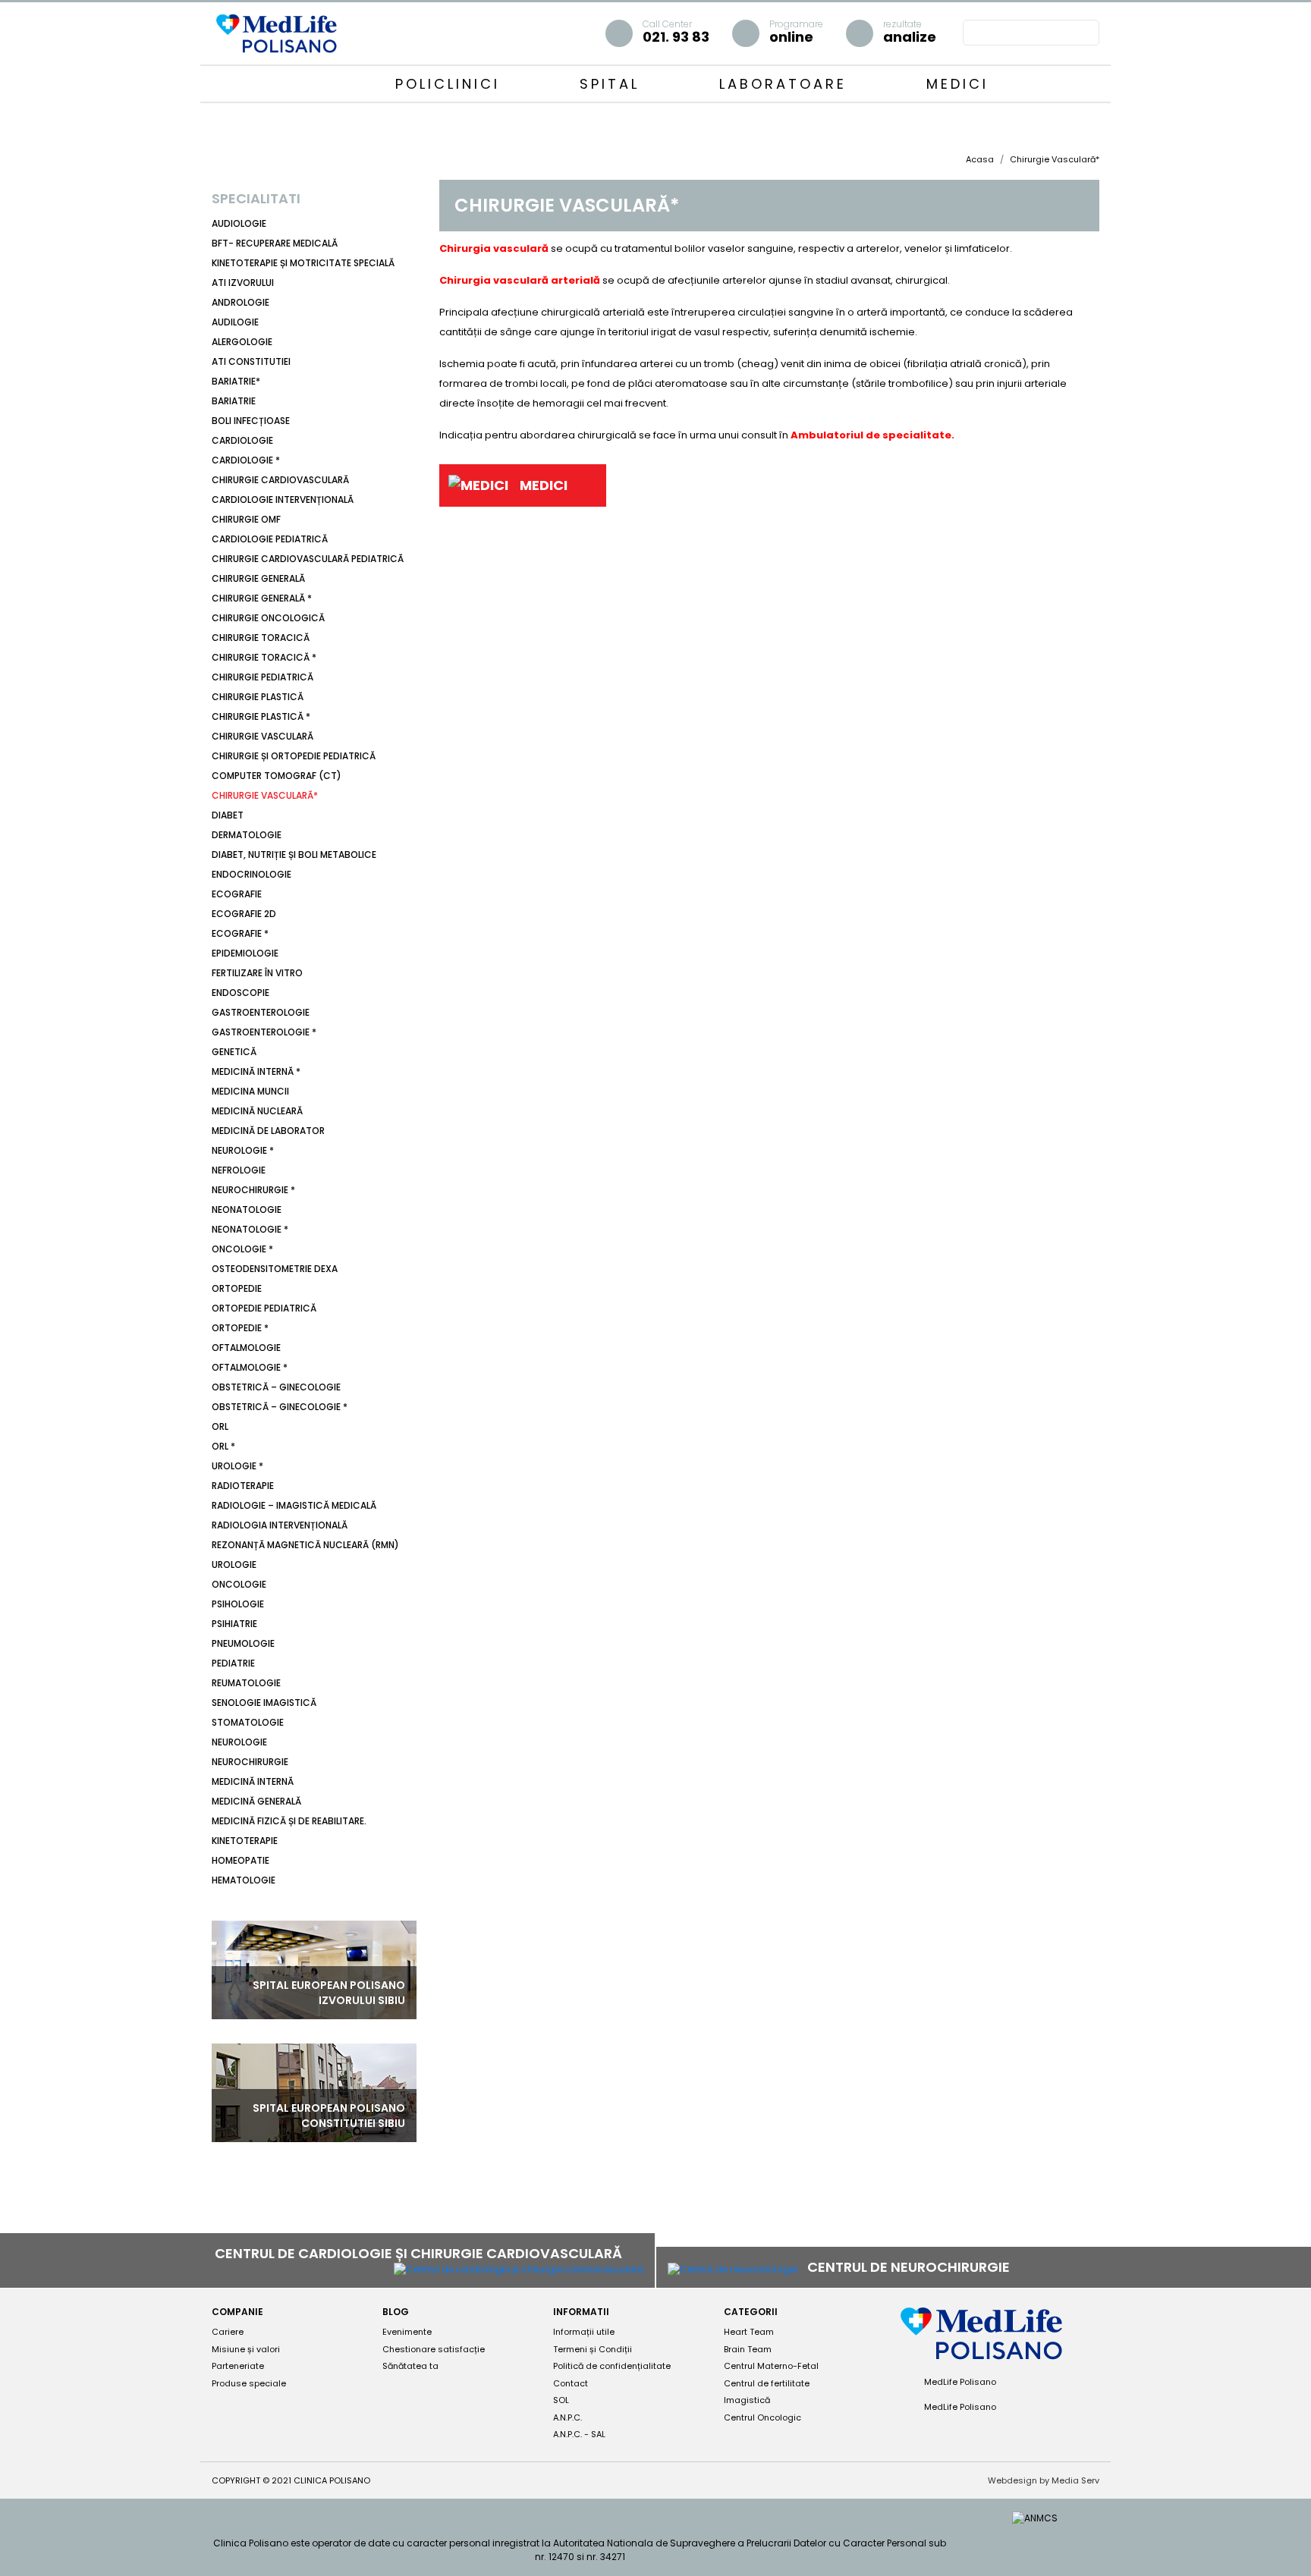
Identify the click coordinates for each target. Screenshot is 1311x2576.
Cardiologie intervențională (283, 499)
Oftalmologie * (250, 1367)
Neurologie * (243, 1150)
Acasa (980, 159)
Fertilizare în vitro (257, 973)
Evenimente (407, 2332)
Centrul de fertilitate (767, 2383)
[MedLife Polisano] (276, 32)
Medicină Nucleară (257, 1111)
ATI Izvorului (243, 283)
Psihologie (238, 1604)
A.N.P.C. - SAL (579, 2434)
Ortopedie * (240, 1328)
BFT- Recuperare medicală (275, 243)
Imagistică (747, 2400)
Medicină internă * (256, 1071)
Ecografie (237, 894)
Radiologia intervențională (280, 1525)
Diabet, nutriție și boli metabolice (294, 854)
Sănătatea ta (410, 2366)
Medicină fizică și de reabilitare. (289, 1821)
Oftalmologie (246, 1348)
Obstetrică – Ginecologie (276, 1387)
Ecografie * (240, 933)
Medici (957, 84)
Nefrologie (239, 1170)
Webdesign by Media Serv (1044, 2480)
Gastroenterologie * (264, 1032)
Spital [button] (613, 84)
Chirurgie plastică (258, 697)
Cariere (228, 2332)
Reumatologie (246, 1683)
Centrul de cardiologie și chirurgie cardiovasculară (420, 2253)
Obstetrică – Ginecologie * (280, 1407)
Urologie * (237, 1466)
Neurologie (239, 1742)
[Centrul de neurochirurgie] (733, 2268)
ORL (220, 1426)
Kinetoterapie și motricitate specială (303, 263)
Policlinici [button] (451, 84)
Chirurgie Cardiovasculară (280, 480)
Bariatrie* (236, 381)
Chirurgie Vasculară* (265, 795)
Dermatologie (247, 835)
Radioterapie (243, 1486)
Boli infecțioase (251, 421)
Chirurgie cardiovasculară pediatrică (308, 559)
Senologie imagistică (264, 1703)
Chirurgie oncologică (268, 618)
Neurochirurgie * (253, 1190)
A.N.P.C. (567, 2417)
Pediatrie (233, 1663)
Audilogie (235, 322)
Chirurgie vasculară (263, 736)
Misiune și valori (246, 2349)
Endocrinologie (252, 874)
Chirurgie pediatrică (263, 677)
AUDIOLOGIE (239, 223)
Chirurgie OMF (246, 519)
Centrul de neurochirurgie (910, 2267)
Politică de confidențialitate (612, 2366)
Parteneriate (238, 2366)
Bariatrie (234, 401)
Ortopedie (237, 1288)
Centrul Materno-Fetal (771, 2366)
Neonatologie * (250, 1229)
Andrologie (241, 302)
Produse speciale (249, 2383)
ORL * (223, 1446)
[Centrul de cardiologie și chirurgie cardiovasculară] (519, 2269)
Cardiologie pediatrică (270, 539)
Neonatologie (247, 1209)
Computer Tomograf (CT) (277, 776)
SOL (561, 2400)
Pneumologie (243, 1643)
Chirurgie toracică (261, 638)
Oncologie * (242, 1249)
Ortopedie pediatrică (264, 1308)
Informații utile (584, 2332)
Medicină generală (256, 1801)
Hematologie (244, 1880)
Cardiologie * (246, 460)
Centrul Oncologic (762, 2417)
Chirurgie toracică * (264, 657)
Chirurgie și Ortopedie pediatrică (294, 756)
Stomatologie (248, 1722)
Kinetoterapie (245, 1841)
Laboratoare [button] (786, 84)
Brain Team (748, 2349)
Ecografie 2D (244, 914)
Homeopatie (241, 1860)
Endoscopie (241, 993)
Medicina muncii (250, 1091)
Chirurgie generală (258, 578)
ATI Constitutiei (251, 361)
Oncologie (239, 1584)
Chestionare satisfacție (434, 2349)
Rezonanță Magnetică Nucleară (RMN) (305, 1545)
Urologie (234, 1564)
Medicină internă (253, 1781)
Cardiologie (242, 440)
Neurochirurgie (250, 1762)
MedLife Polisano (959, 2382)
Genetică (234, 1052)
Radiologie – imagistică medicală (294, 1505)
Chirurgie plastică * (261, 716)
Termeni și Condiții (593, 2349)
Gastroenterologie (261, 1012)
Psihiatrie (234, 1624)
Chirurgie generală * (262, 598)
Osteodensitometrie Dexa (275, 1269)
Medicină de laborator (268, 1131)
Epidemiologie (245, 953)
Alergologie (242, 342)
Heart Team (749, 2332)
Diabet (228, 815)
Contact (571, 2383)
